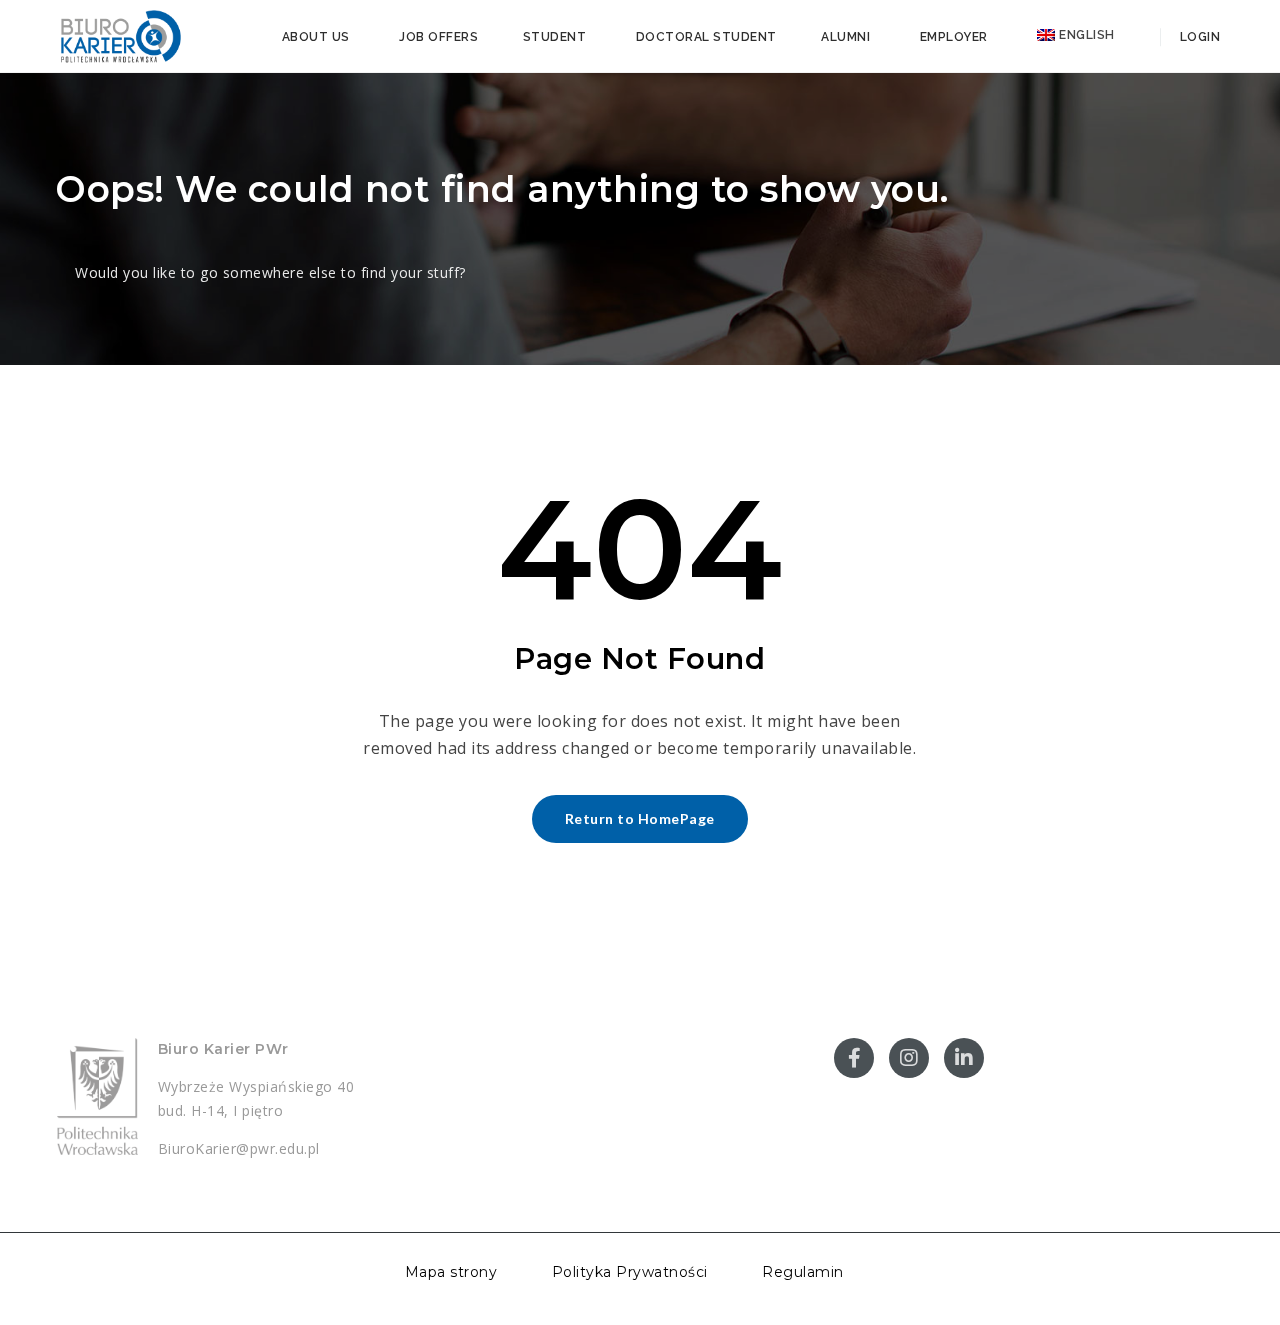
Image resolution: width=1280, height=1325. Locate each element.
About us (316, 37)
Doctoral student (706, 37)
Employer (954, 37)
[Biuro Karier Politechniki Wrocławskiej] (120, 35)
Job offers (438, 37)
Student (555, 37)
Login (1198, 37)
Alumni (845, 37)
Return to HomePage (640, 818)
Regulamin (803, 1272)
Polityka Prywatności (630, 1272)
